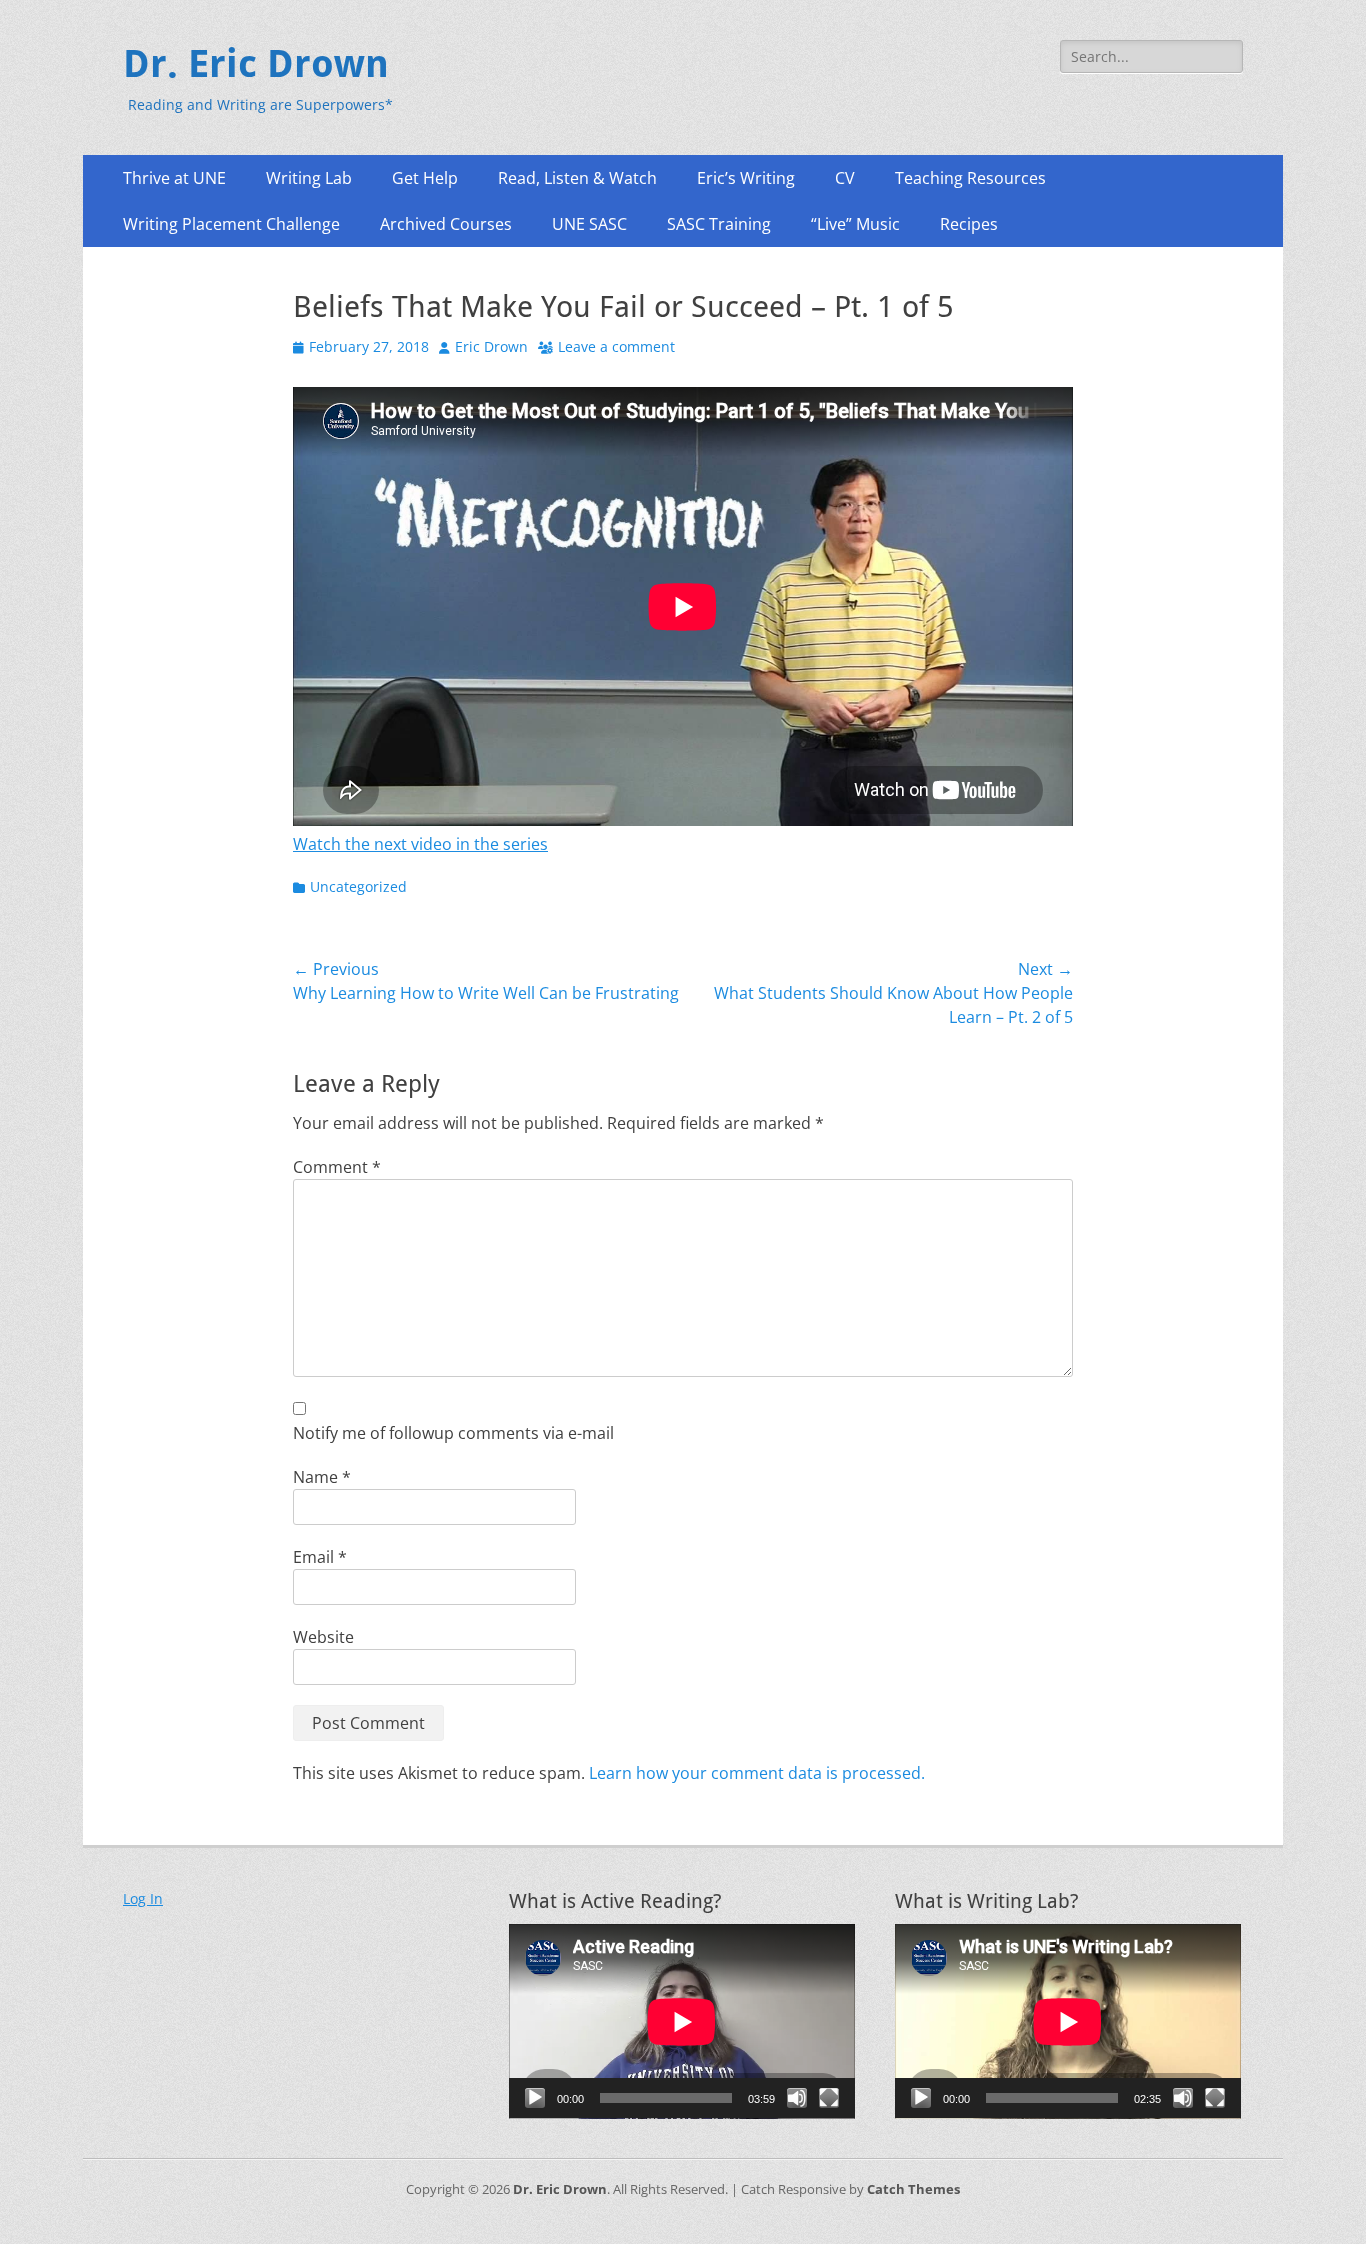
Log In (143, 1898)
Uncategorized (358, 886)
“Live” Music (855, 224)
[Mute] (797, 2098)
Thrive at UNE (174, 178)
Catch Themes (913, 2189)
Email (320, 1557)
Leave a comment (616, 346)
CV (845, 178)
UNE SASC (589, 224)
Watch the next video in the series (420, 844)
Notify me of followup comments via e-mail (453, 1433)
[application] (682, 2021)
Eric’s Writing (746, 178)
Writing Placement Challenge (231, 224)
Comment (337, 1167)
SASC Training (719, 224)
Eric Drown (491, 346)
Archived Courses (446, 224)
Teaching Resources (970, 178)
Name (322, 1477)
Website (323, 1637)
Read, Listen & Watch (577, 178)
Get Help (425, 178)
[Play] (535, 2098)
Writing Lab (309, 178)
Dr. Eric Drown (256, 64)
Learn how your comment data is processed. (757, 1773)
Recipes (969, 224)
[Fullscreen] (829, 2098)
